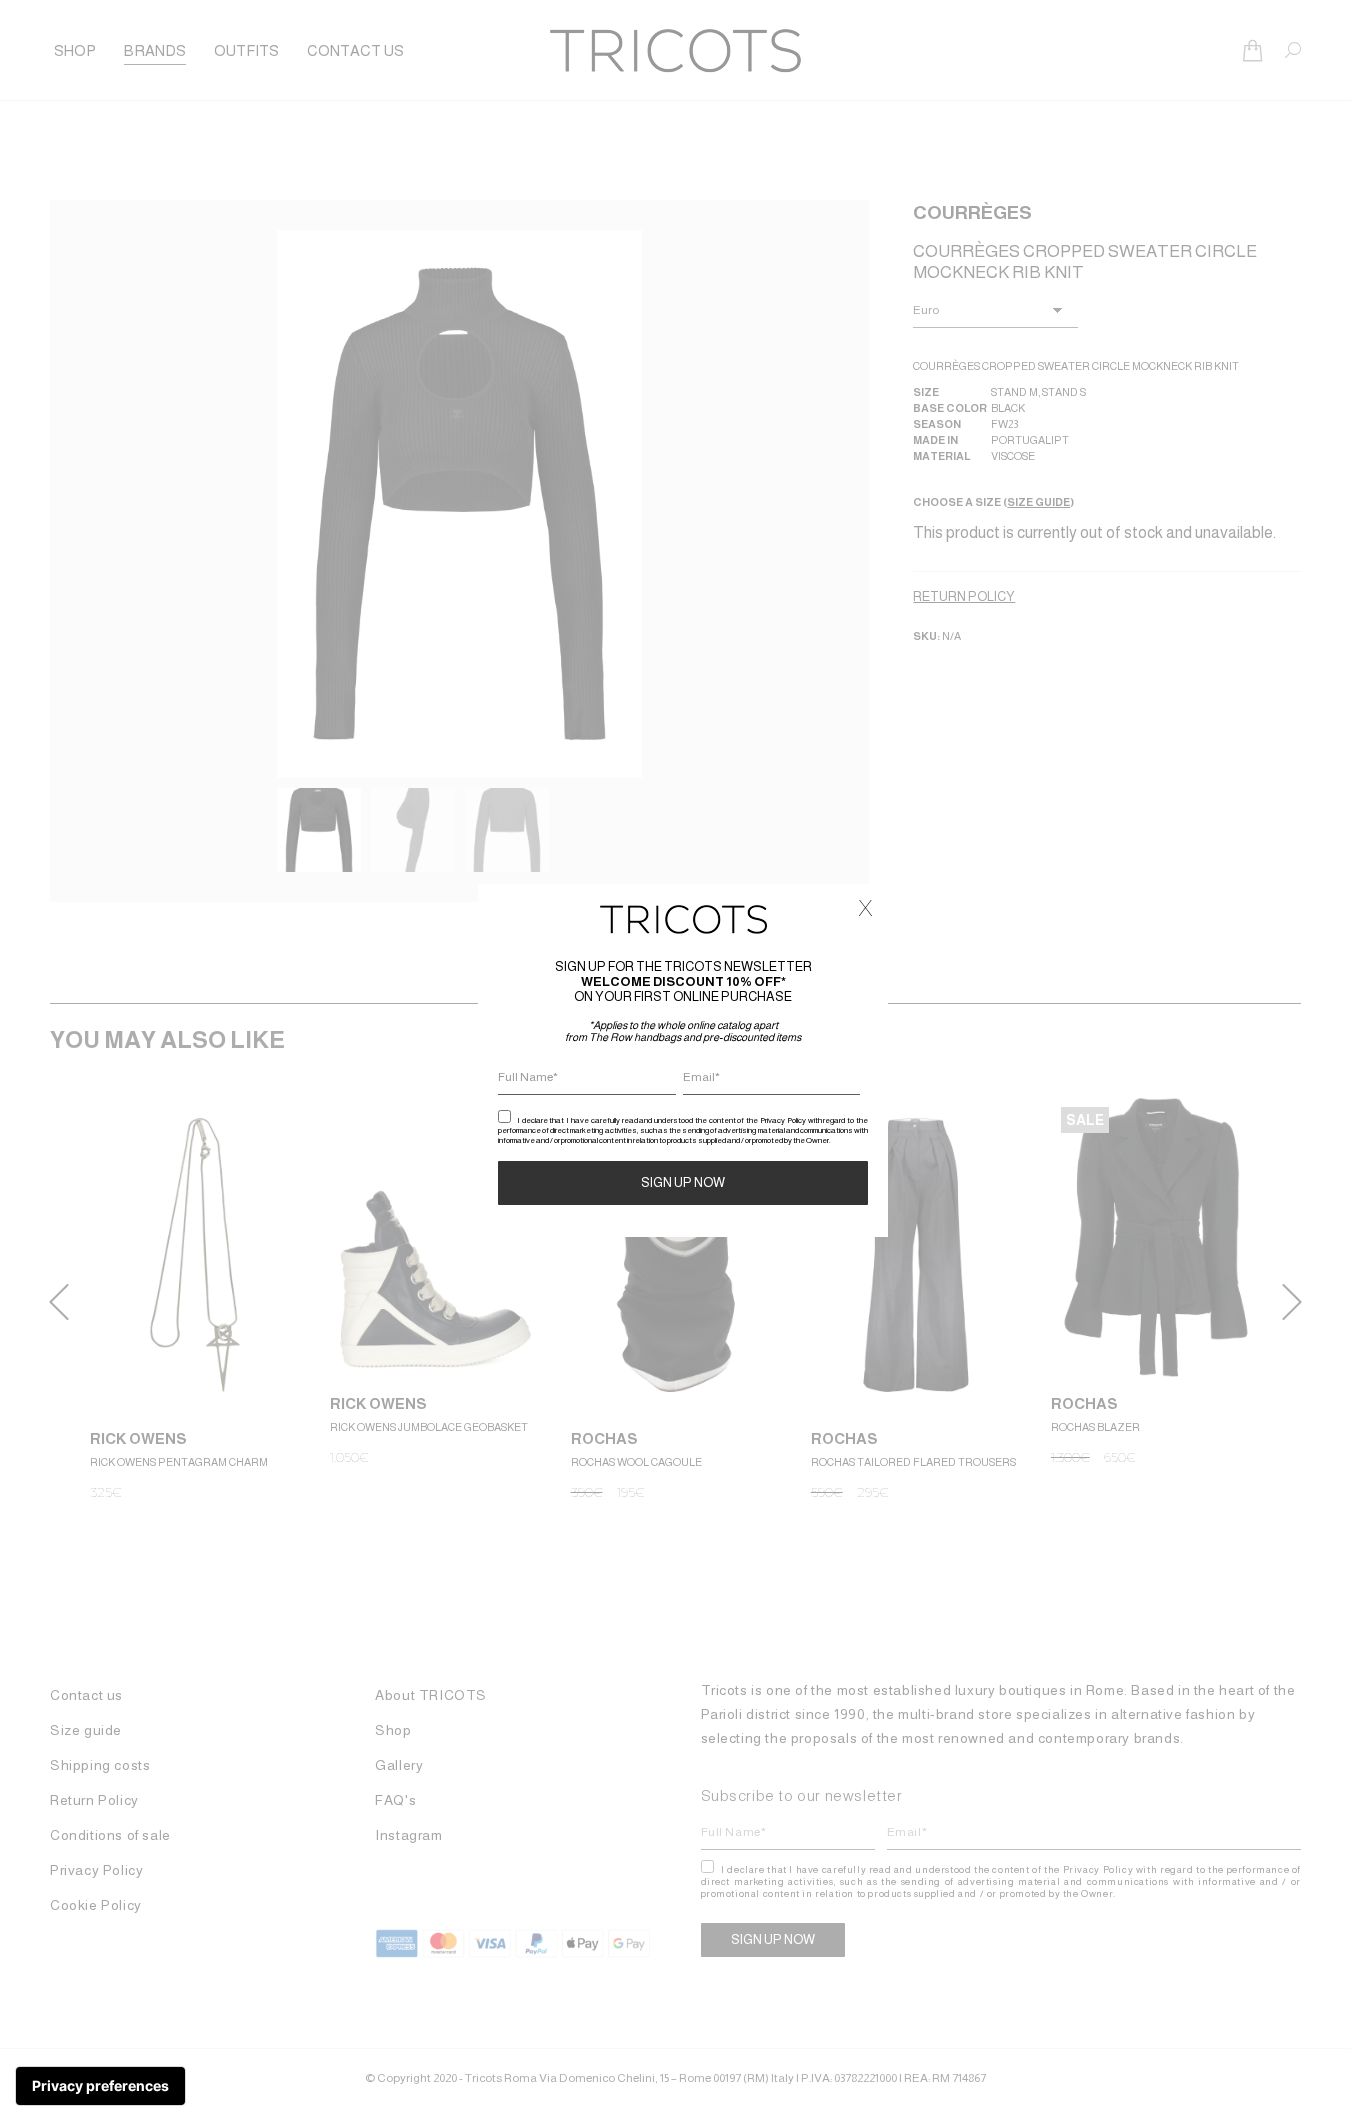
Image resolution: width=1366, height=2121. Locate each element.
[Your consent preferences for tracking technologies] (100, 2086)
